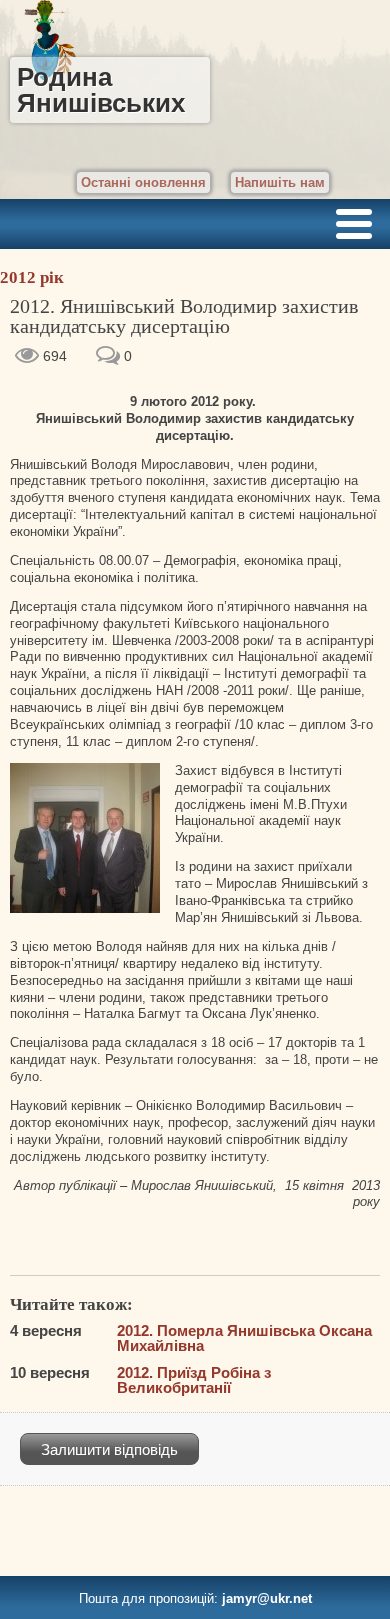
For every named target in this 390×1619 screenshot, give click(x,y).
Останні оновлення (143, 182)
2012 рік (32, 277)
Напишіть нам (280, 182)
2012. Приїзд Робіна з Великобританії (194, 1380)
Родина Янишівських (101, 90)
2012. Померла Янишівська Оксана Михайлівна (244, 1338)
